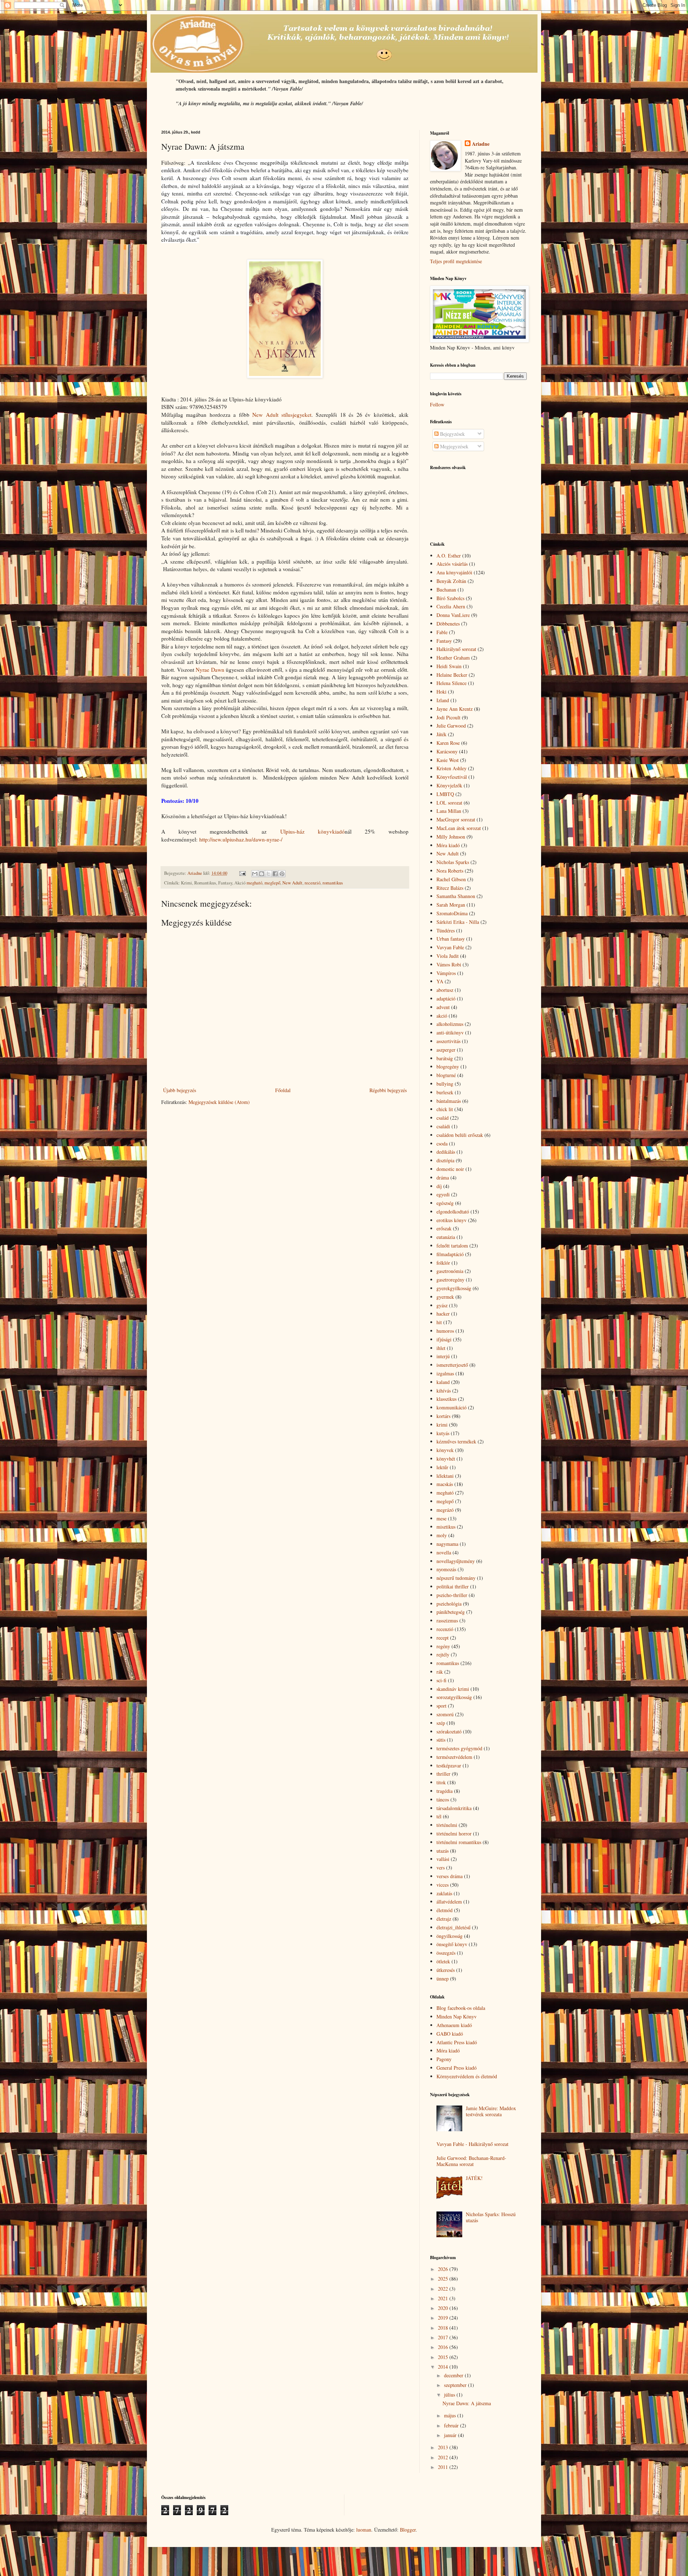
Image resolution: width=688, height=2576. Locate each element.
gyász (442, 1305)
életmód (445, 1910)
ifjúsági (444, 1339)
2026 (444, 2269)
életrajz (444, 1919)
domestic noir (450, 1169)
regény (443, 1646)
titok (441, 1782)
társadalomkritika (454, 1808)
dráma (443, 1178)
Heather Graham (453, 658)
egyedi (443, 1194)
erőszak (444, 1228)
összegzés (446, 1953)
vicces (443, 1885)
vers (441, 1868)
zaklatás (444, 1893)
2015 (444, 2357)
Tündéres (446, 930)
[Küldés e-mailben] (255, 874)
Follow (437, 404)
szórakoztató (449, 1731)
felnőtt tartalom (452, 1246)
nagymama (447, 1544)
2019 (444, 2318)
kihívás (444, 1391)
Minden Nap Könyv (457, 2017)
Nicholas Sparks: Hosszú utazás (491, 2217)
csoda (442, 1144)
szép (441, 1723)
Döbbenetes (448, 624)
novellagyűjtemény (456, 1561)
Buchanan (446, 590)
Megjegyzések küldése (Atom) (219, 1102)
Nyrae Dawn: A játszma (467, 2403)
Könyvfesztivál (452, 777)
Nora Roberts (450, 871)
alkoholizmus (450, 1024)
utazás (443, 1851)
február (452, 2425)
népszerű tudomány (456, 1578)
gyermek (445, 1297)
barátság (445, 1058)
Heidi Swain (449, 666)
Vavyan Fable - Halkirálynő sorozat (472, 2144)
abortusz (445, 990)
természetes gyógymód (459, 1748)
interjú (443, 1356)
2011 (444, 2467)
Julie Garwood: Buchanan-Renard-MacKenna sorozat (471, 2161)
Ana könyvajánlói (454, 572)
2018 (444, 2328)
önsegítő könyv (452, 1944)
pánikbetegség (451, 1612)
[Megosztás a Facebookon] (275, 874)
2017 (444, 2337)
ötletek (443, 1961)
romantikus (333, 883)
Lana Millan (449, 811)
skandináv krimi (453, 1689)
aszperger (446, 1050)
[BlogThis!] (262, 874)
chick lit (445, 1109)
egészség (445, 1203)
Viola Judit (448, 956)
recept (443, 1638)
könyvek (445, 1450)
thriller (443, 1774)
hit (439, 1322)
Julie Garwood (451, 726)
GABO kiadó (450, 2034)
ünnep (443, 1979)
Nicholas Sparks (453, 862)
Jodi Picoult (448, 717)
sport (441, 1706)
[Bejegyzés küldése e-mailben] (242, 873)
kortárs (443, 1416)
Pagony (444, 2059)
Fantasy (444, 641)
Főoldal (283, 1090)
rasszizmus (447, 1620)
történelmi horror (454, 1834)
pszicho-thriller (452, 1595)
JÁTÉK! (474, 2178)
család (443, 1118)
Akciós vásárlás (452, 564)
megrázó (445, 1510)
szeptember (456, 2385)
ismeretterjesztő (452, 1365)
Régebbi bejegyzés (388, 1090)
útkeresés (446, 1970)
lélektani (445, 1476)
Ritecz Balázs (450, 888)
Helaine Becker (452, 675)
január (451, 2435)
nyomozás (446, 1569)
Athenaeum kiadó (454, 2025)
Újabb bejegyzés (180, 1090)
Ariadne (481, 144)
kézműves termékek (456, 1441)
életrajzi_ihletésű (453, 1927)
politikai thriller (453, 1586)
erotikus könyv (451, 1220)
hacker (443, 1314)
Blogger (408, 2530)
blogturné (446, 1075)
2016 (444, 2347)
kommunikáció (451, 1407)
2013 (444, 2447)
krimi (442, 1425)
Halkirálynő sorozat (456, 649)
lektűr (442, 1467)
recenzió (312, 883)
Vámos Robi (449, 964)
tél (439, 1816)
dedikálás (446, 1152)
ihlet (441, 1348)
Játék (441, 734)
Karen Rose (448, 743)
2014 (444, 2367)
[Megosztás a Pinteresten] (282, 874)
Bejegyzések (452, 434)
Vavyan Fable (450, 947)
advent (443, 1007)
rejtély (443, 1654)
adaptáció (446, 998)
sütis (441, 1740)
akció (442, 1016)
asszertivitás (448, 1041)
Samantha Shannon (456, 896)
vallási (443, 1859)
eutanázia (446, 1237)
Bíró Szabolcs (450, 598)
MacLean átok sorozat (459, 828)
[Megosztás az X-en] (268, 874)
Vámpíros (446, 973)
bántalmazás (449, 1101)
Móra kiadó (448, 845)
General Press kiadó (457, 2068)
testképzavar (449, 1765)
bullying (445, 1084)
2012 (444, 2457)
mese (441, 1518)
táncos (443, 1800)
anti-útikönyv (450, 1033)
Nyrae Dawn (210, 670)
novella (444, 1552)
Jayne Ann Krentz (455, 709)
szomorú (445, 1714)
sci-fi (441, 1680)
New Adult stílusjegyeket (282, 415)
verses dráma (450, 1876)
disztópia (445, 1160)
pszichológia (449, 1604)
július (450, 2395)
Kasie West (448, 760)
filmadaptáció (450, 1254)
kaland (443, 1382)
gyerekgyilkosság (454, 1288)
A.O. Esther (449, 556)
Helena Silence (451, 683)
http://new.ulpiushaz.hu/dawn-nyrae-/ (241, 839)
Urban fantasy (451, 939)
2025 (444, 2279)
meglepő (272, 883)
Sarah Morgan (451, 905)
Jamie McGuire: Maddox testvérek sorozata (491, 2111)
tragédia (445, 1791)
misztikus (446, 1527)
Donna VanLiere (453, 615)
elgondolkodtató (453, 1212)
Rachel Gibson (451, 879)
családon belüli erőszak (460, 1135)
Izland (443, 700)
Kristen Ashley (451, 768)
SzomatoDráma (452, 913)
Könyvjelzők (449, 785)
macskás (445, 1484)
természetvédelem (454, 1757)
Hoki (441, 692)
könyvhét (446, 1459)
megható (254, 883)
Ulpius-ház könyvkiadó (312, 831)
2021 (444, 2298)
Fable (442, 632)
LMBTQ (445, 794)
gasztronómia (450, 1271)
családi (443, 1126)
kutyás (443, 1433)
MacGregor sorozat (456, 819)
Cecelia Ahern (451, 606)
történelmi (447, 1825)
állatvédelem (449, 1902)
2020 (444, 2308)
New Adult (292, 883)
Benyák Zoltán (451, 581)
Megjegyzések (453, 446)
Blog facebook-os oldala (461, 2008)
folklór (443, 1263)
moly (442, 1535)
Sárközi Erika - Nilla (458, 922)
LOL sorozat (449, 803)
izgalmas (445, 1373)
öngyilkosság (450, 1936)
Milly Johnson (451, 837)
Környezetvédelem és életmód (467, 2076)
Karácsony (447, 751)
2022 (444, 2289)
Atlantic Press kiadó (457, 2042)
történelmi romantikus (459, 1842)
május (451, 2415)
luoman (364, 2530)
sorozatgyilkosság (454, 1697)
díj (439, 1186)
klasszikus (446, 1399)
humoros (445, 1331)
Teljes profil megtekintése (456, 261)
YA (440, 981)
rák (440, 1672)
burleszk (445, 1092)
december (454, 2375)
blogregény (448, 1067)
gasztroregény (450, 1280)
